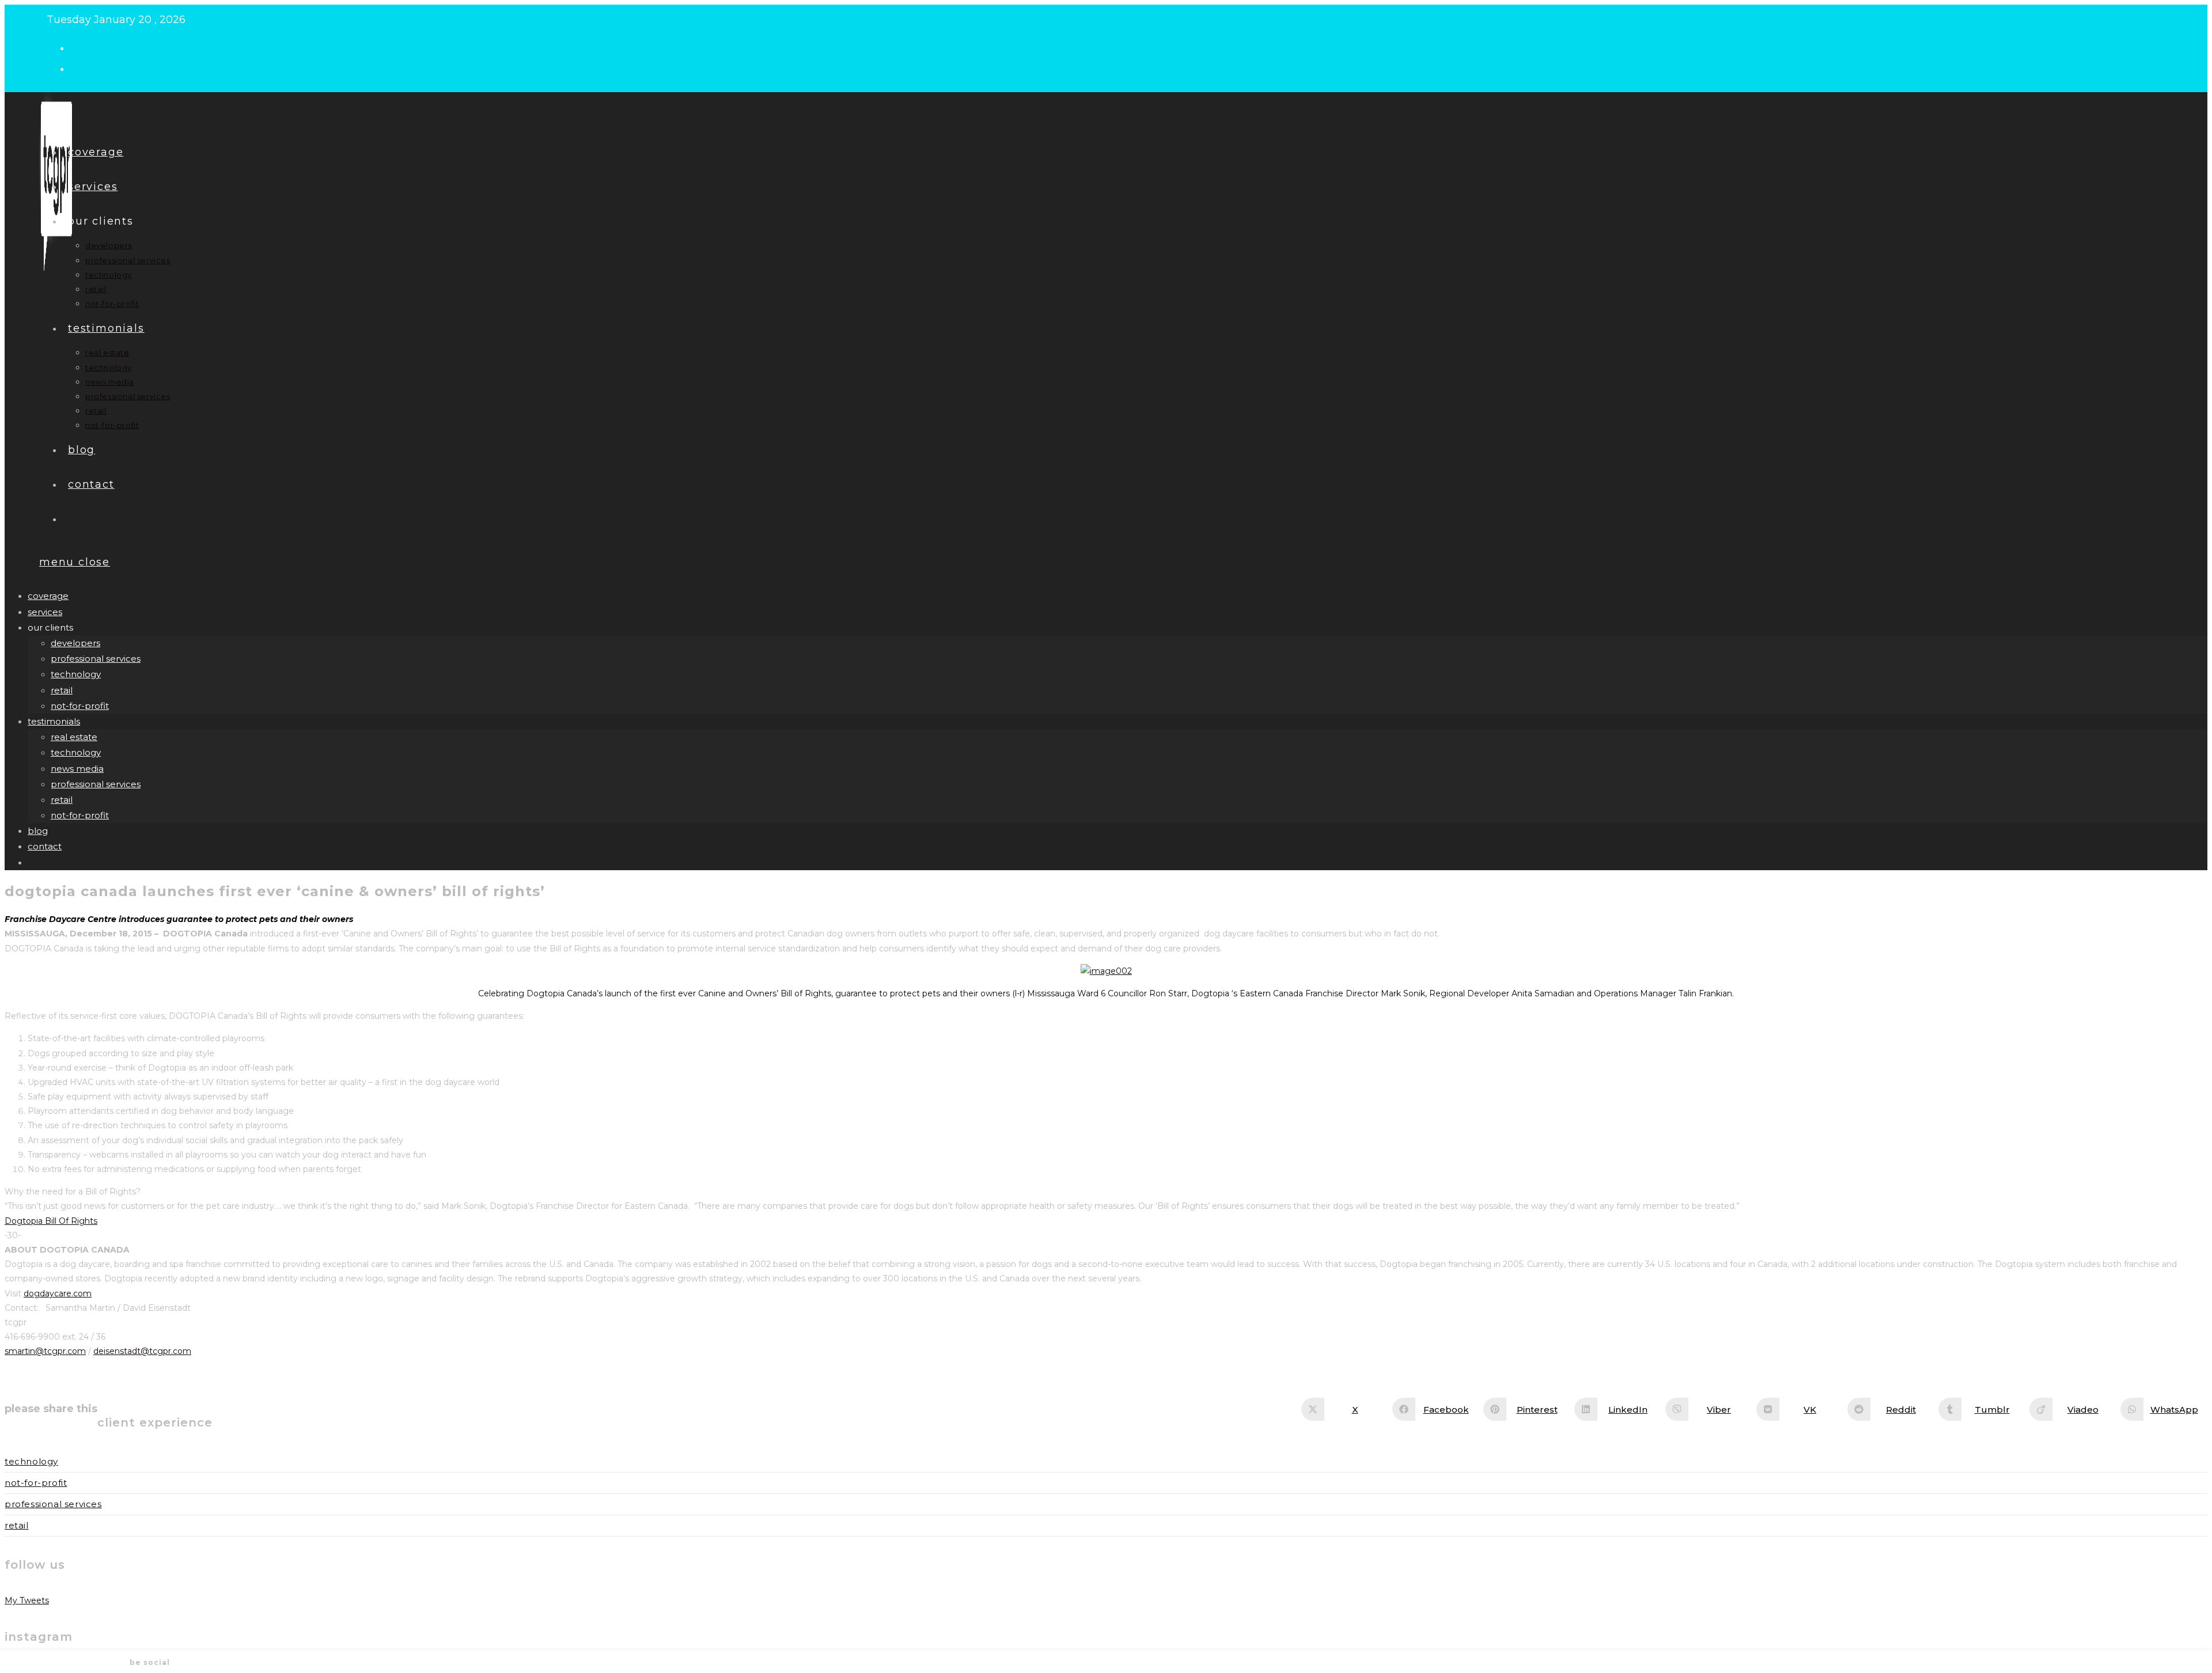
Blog (38, 831)
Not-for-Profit (36, 1483)
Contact (45, 846)
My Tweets (27, 1600)
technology (76, 674)
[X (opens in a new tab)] (80, 47)
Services (45, 612)
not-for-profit (80, 706)
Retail (17, 1525)
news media (77, 769)
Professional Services (53, 1504)
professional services (96, 659)
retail (62, 690)
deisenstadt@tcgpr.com (142, 1351)
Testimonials (54, 721)
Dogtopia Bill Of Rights (51, 1221)
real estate (74, 737)
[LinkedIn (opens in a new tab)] (80, 68)
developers (75, 643)
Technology (31, 1461)
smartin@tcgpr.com (45, 1351)
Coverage (48, 596)
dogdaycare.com (58, 1293)
